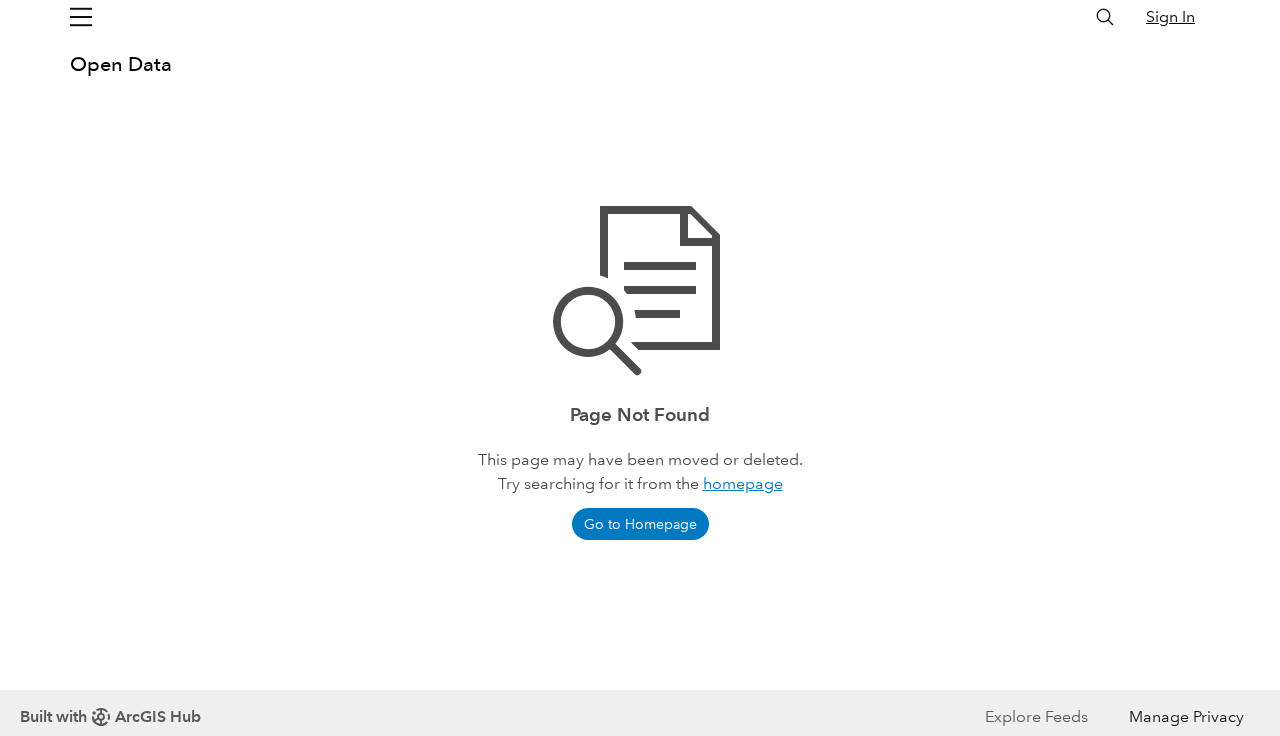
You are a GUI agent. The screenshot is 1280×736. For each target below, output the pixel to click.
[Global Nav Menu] (81, 17)
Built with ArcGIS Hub (110, 716)
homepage (743, 483)
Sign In (1170, 16)
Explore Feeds (1036, 716)
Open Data (121, 64)
